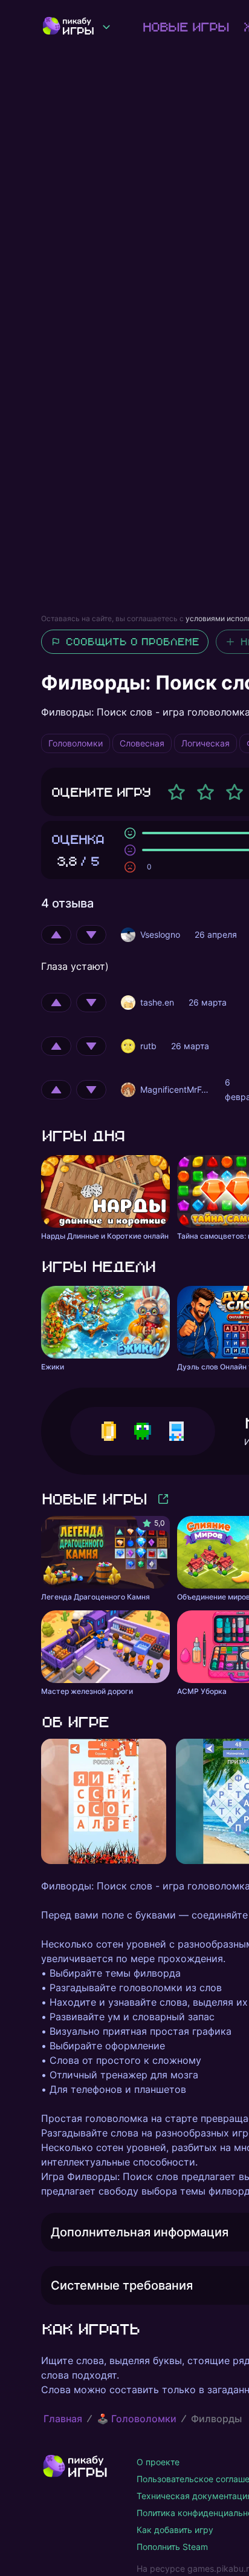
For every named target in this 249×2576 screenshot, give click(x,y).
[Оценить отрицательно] (91, 935)
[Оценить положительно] (56, 935)
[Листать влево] (41, 1802)
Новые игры (185, 27)
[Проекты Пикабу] (106, 27)
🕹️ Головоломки (137, 2419)
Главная (63, 2419)
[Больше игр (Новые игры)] (163, 1499)
